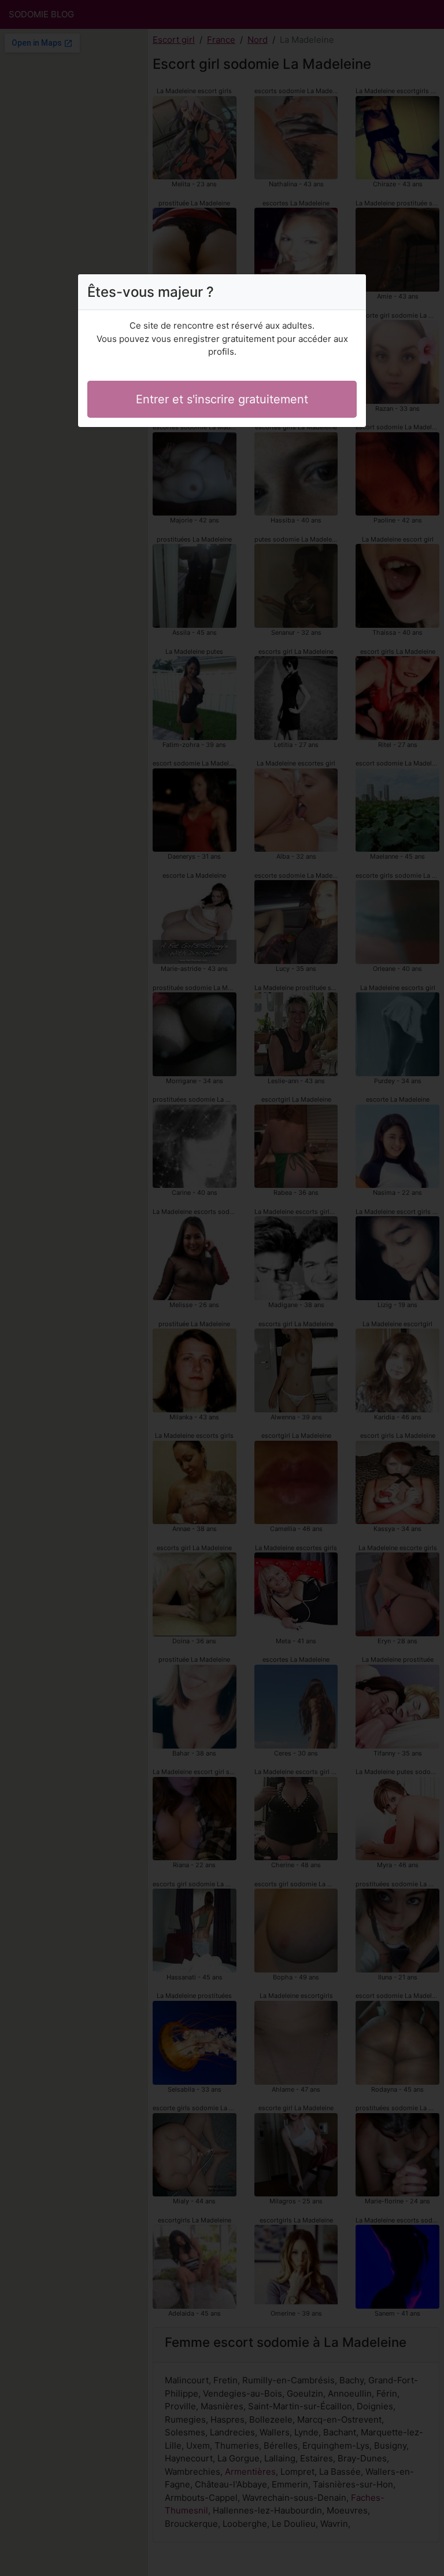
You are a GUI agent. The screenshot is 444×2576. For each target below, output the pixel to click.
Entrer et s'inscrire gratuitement (222, 399)
